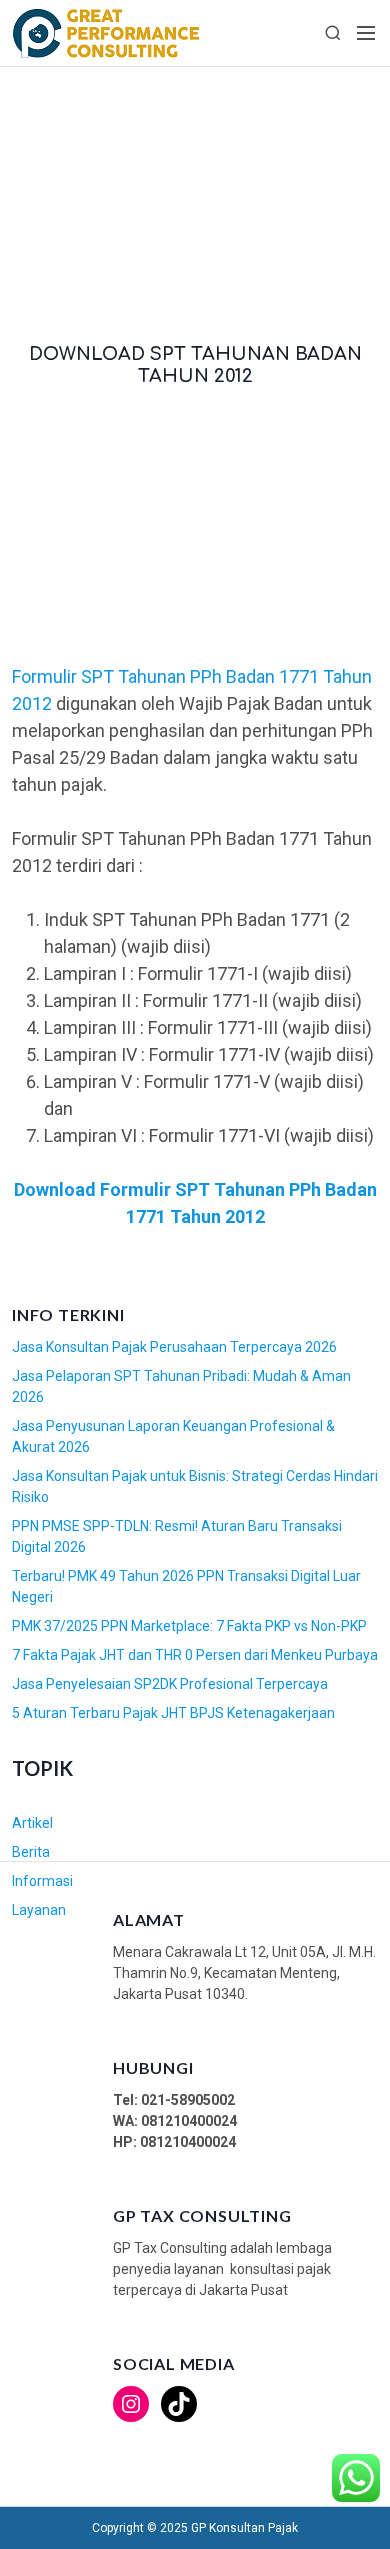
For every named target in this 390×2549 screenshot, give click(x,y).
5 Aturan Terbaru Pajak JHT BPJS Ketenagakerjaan (173, 1713)
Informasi (42, 1881)
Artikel (32, 1823)
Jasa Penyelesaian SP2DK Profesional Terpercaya (170, 1684)
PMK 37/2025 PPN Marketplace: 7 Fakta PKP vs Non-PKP (189, 1626)
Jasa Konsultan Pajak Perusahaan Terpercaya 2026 (174, 1347)
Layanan (39, 1910)
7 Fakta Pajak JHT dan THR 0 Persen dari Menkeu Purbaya (195, 1655)
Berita (31, 1852)
